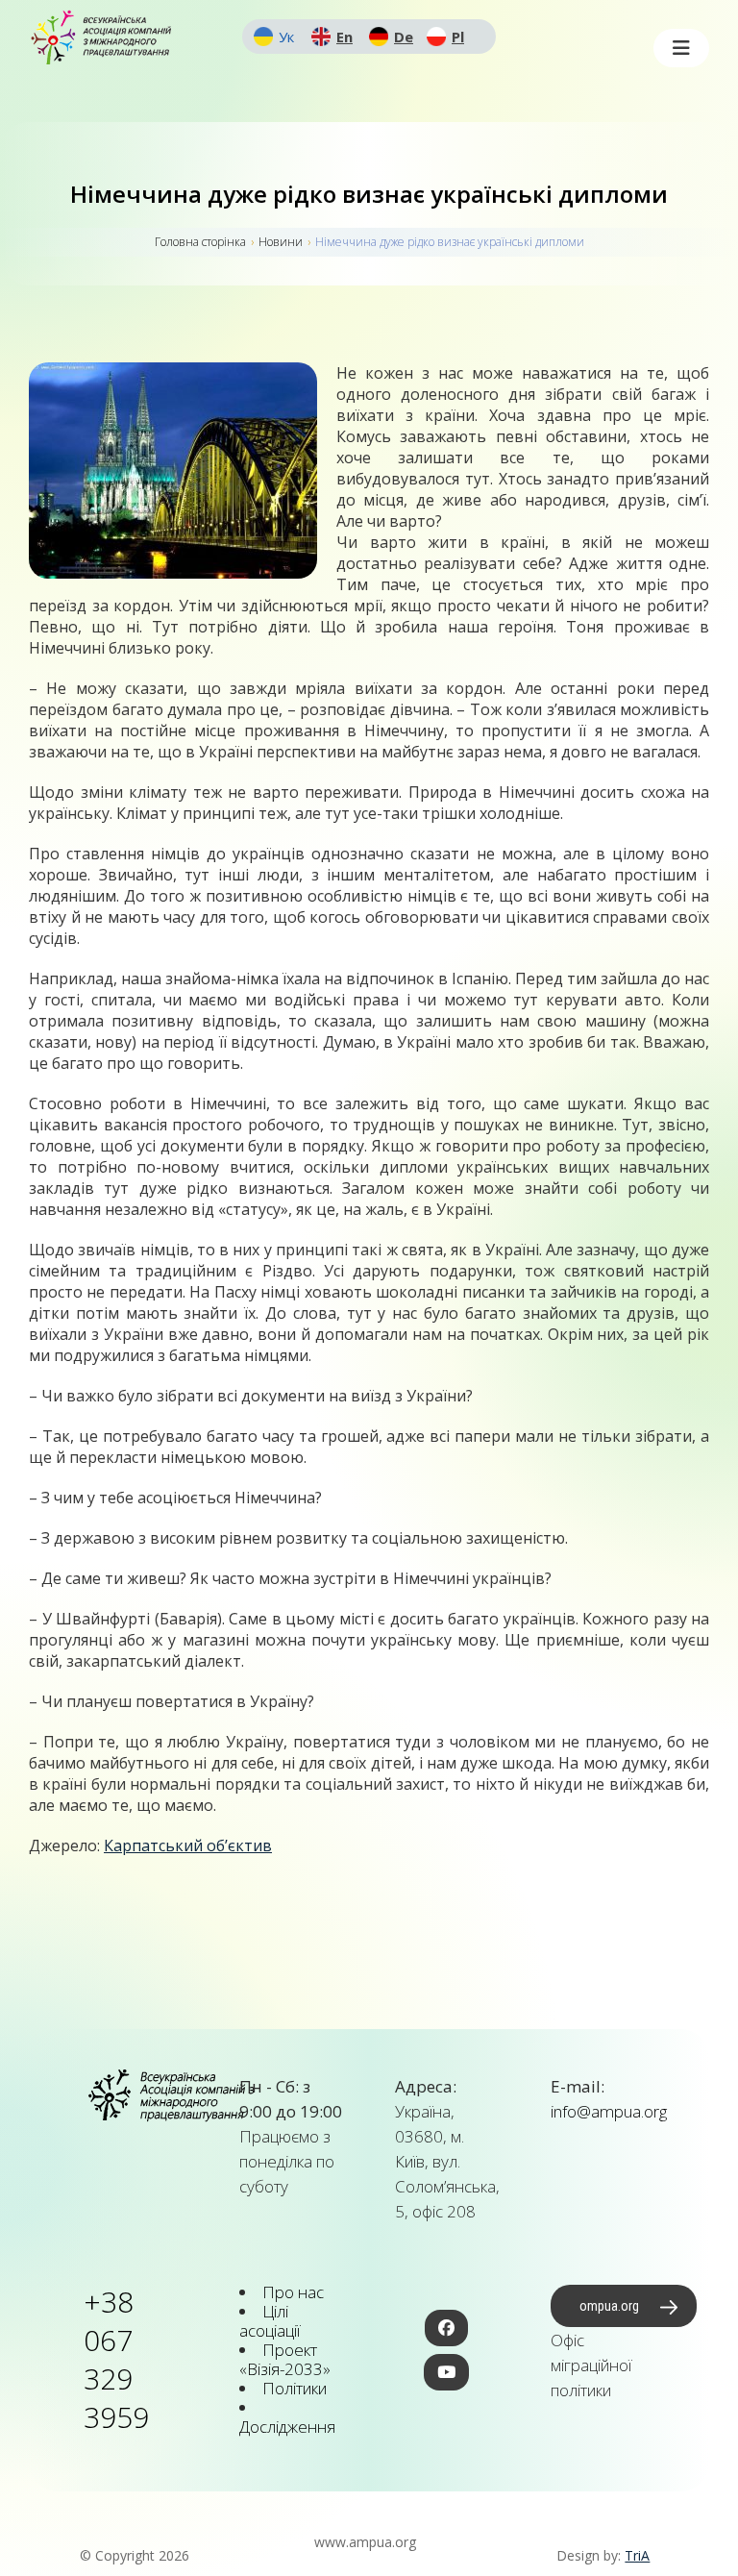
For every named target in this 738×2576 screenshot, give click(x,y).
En (344, 37)
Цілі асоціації (270, 2321)
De (404, 37)
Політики (295, 2388)
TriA (637, 2555)
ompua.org (609, 2306)
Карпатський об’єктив (188, 1845)
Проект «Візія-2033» (285, 2359)
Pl (458, 37)
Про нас (293, 2292)
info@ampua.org (609, 2111)
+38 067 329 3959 (116, 2359)
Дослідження (287, 2427)
